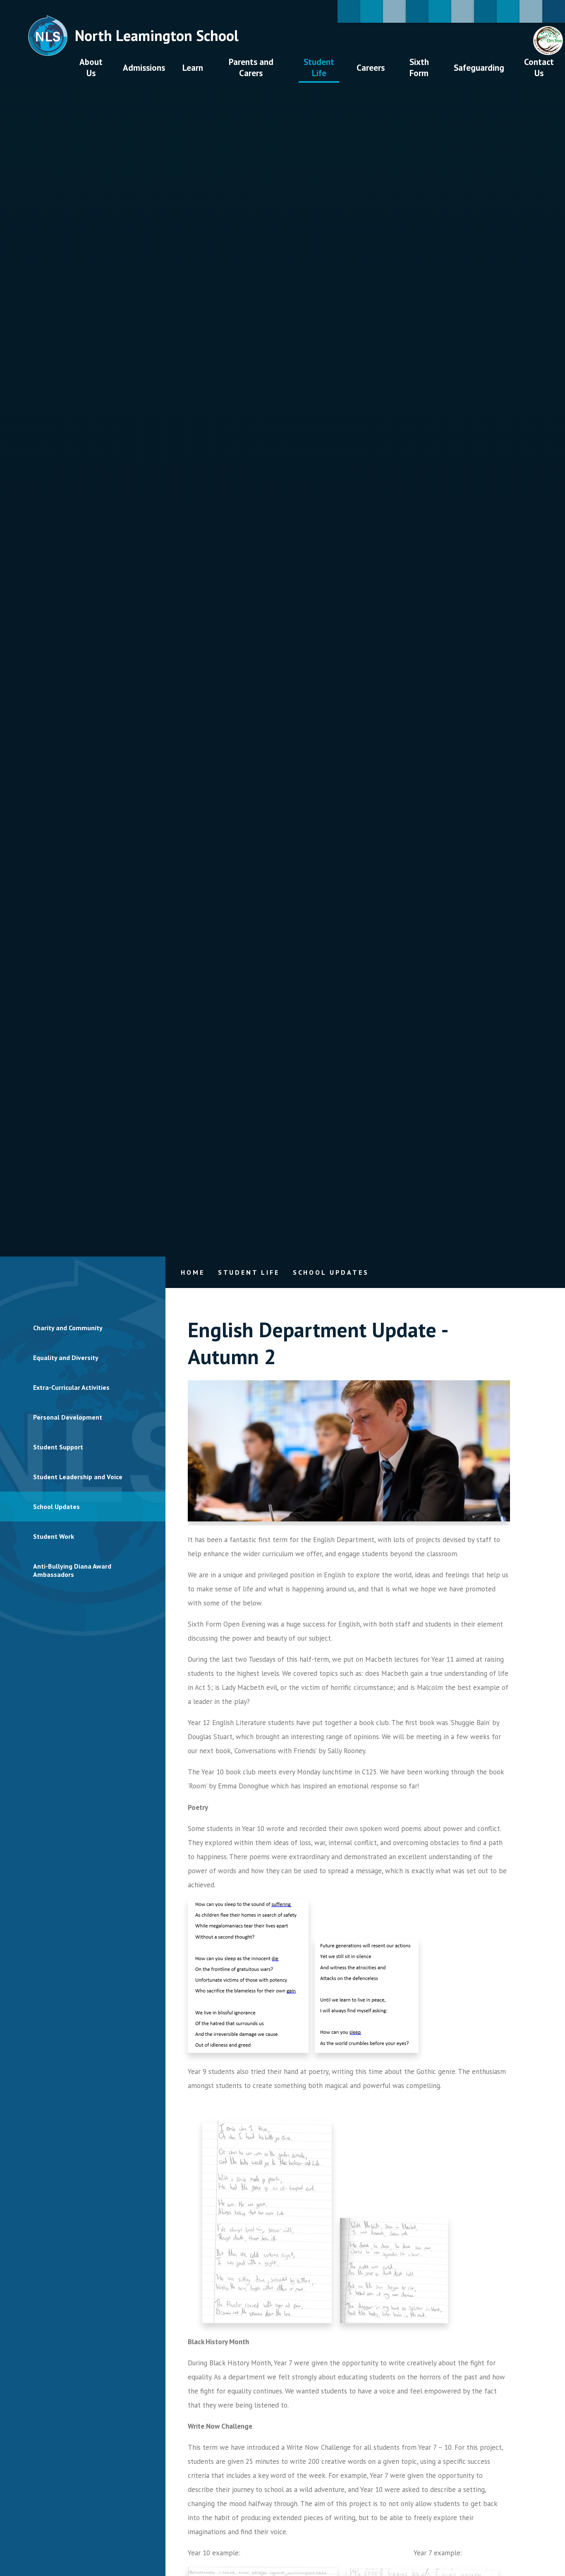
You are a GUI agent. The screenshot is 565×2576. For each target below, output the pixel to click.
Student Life (249, 1272)
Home (193, 1272)
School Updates (331, 1272)
